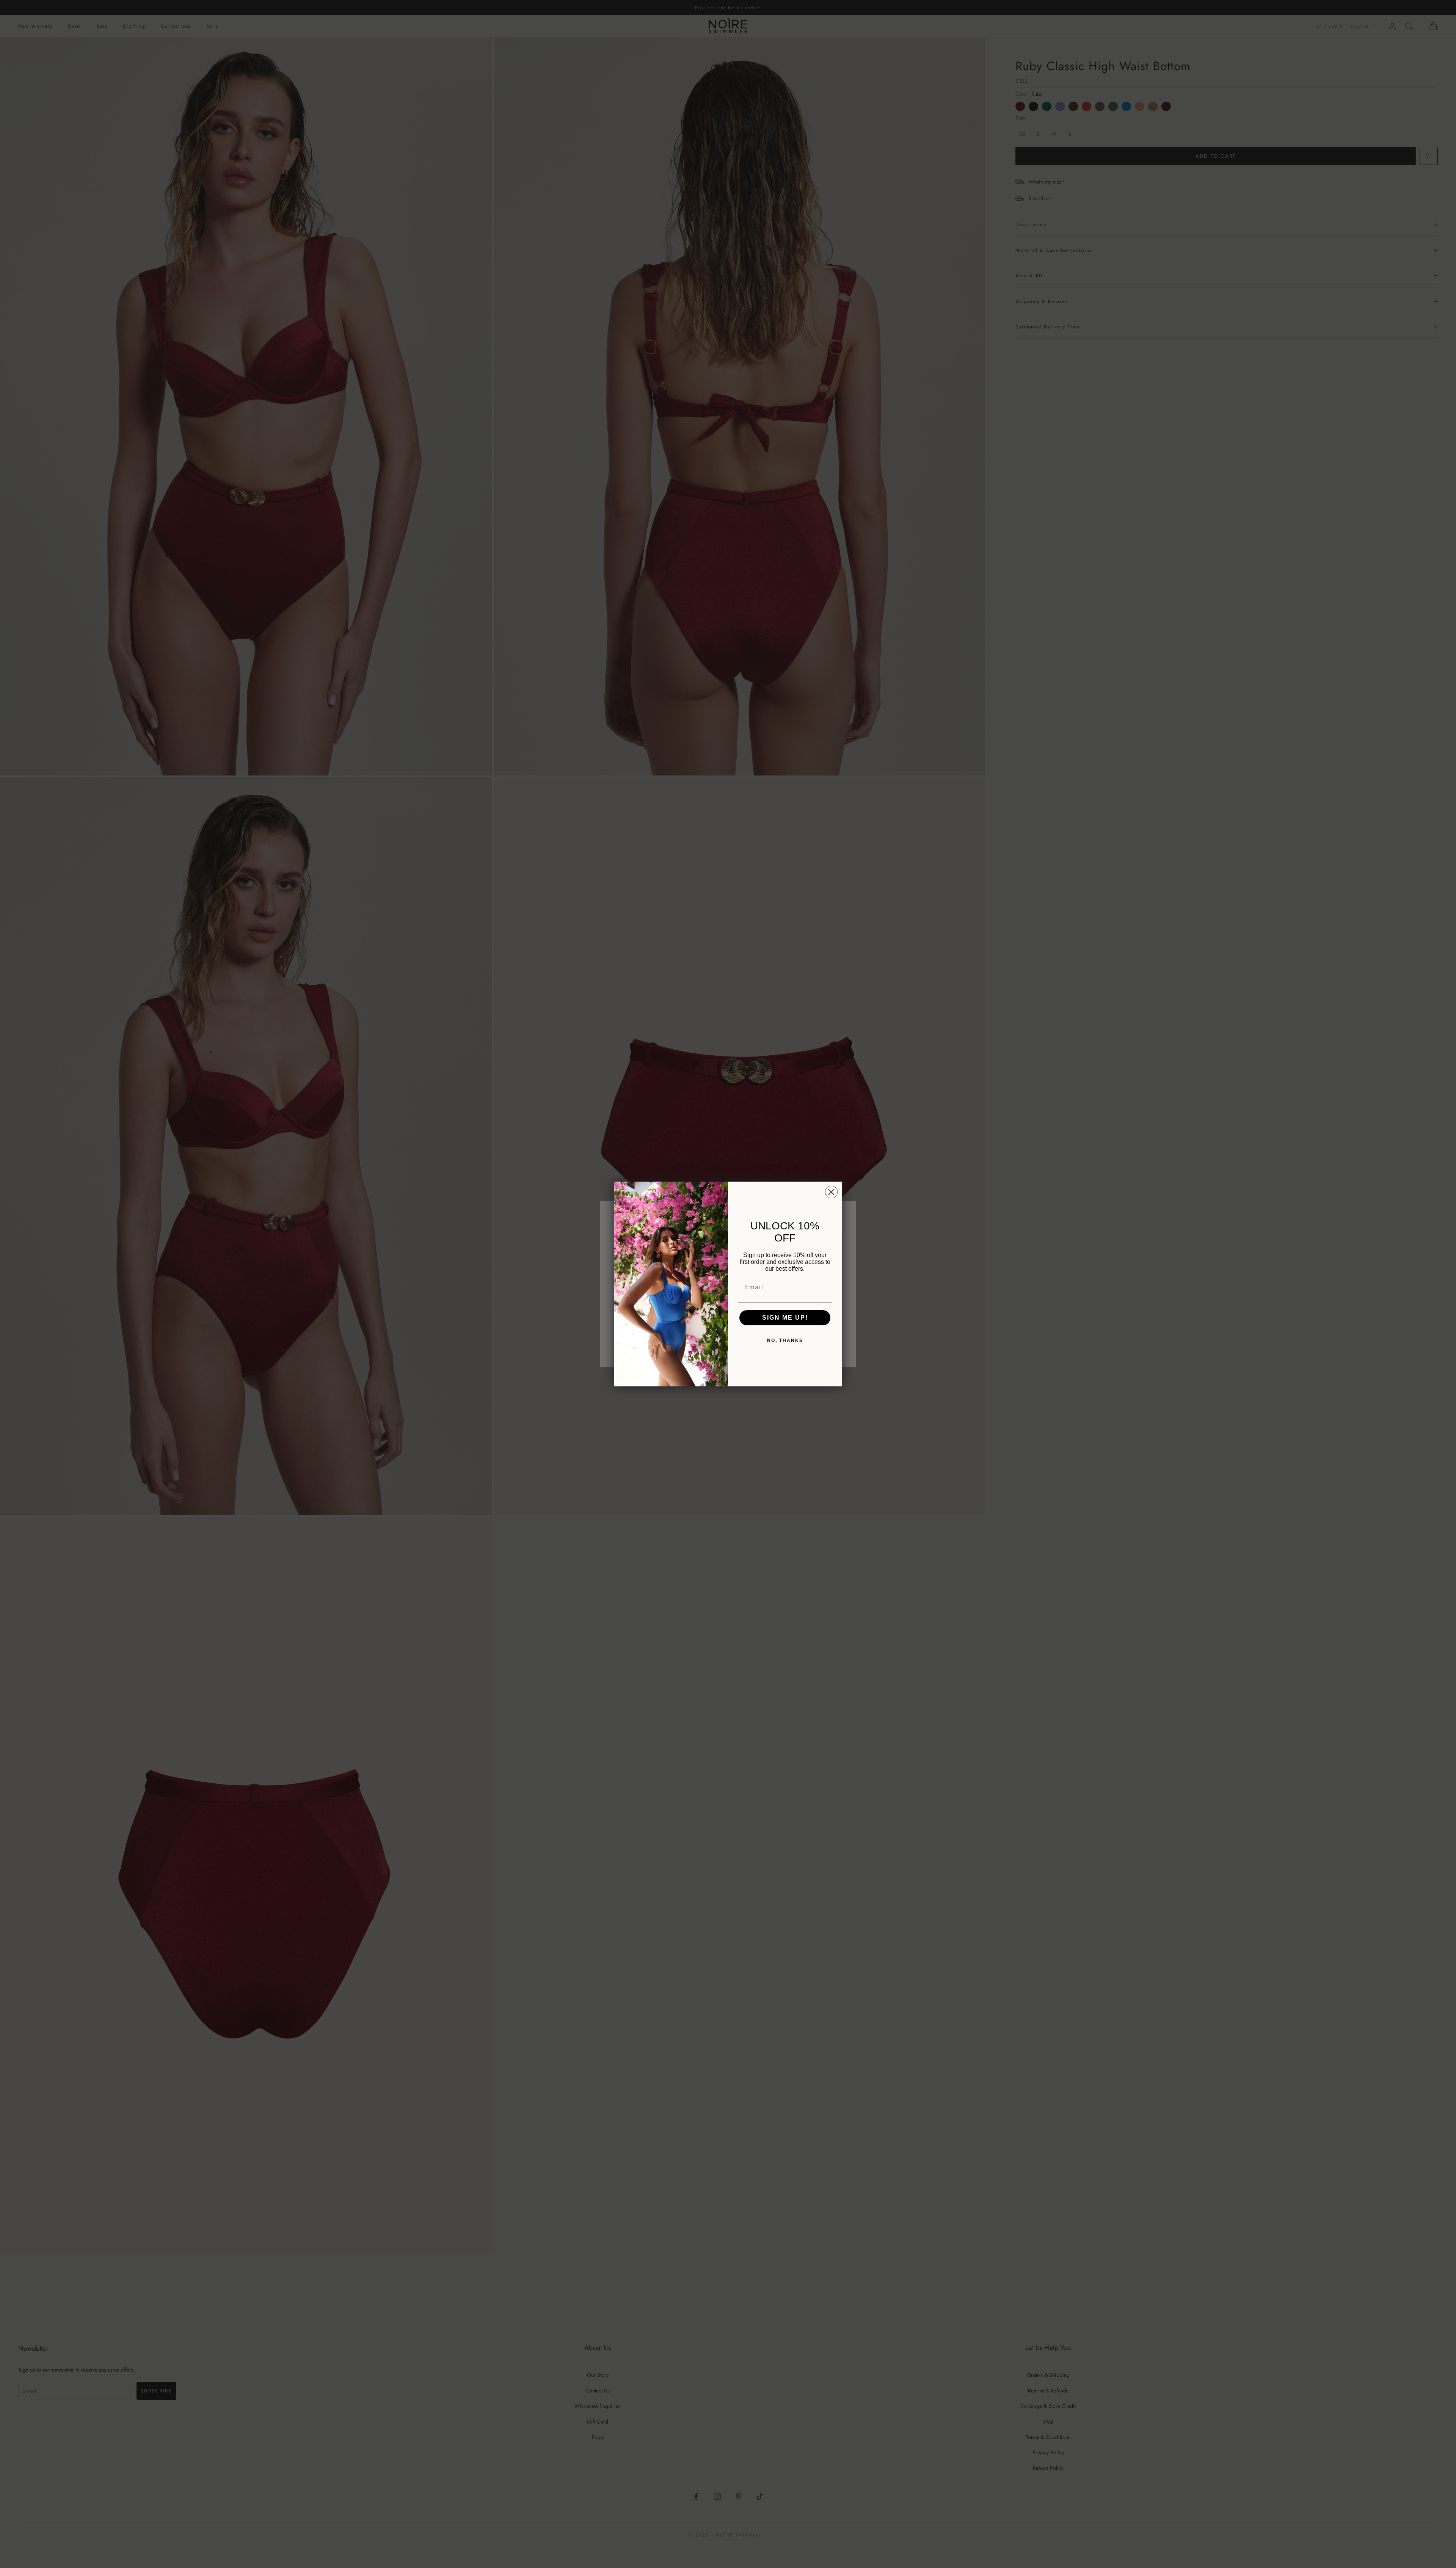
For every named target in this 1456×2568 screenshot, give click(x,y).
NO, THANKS (785, 1341)
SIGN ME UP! (785, 1318)
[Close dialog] (831, 1192)
